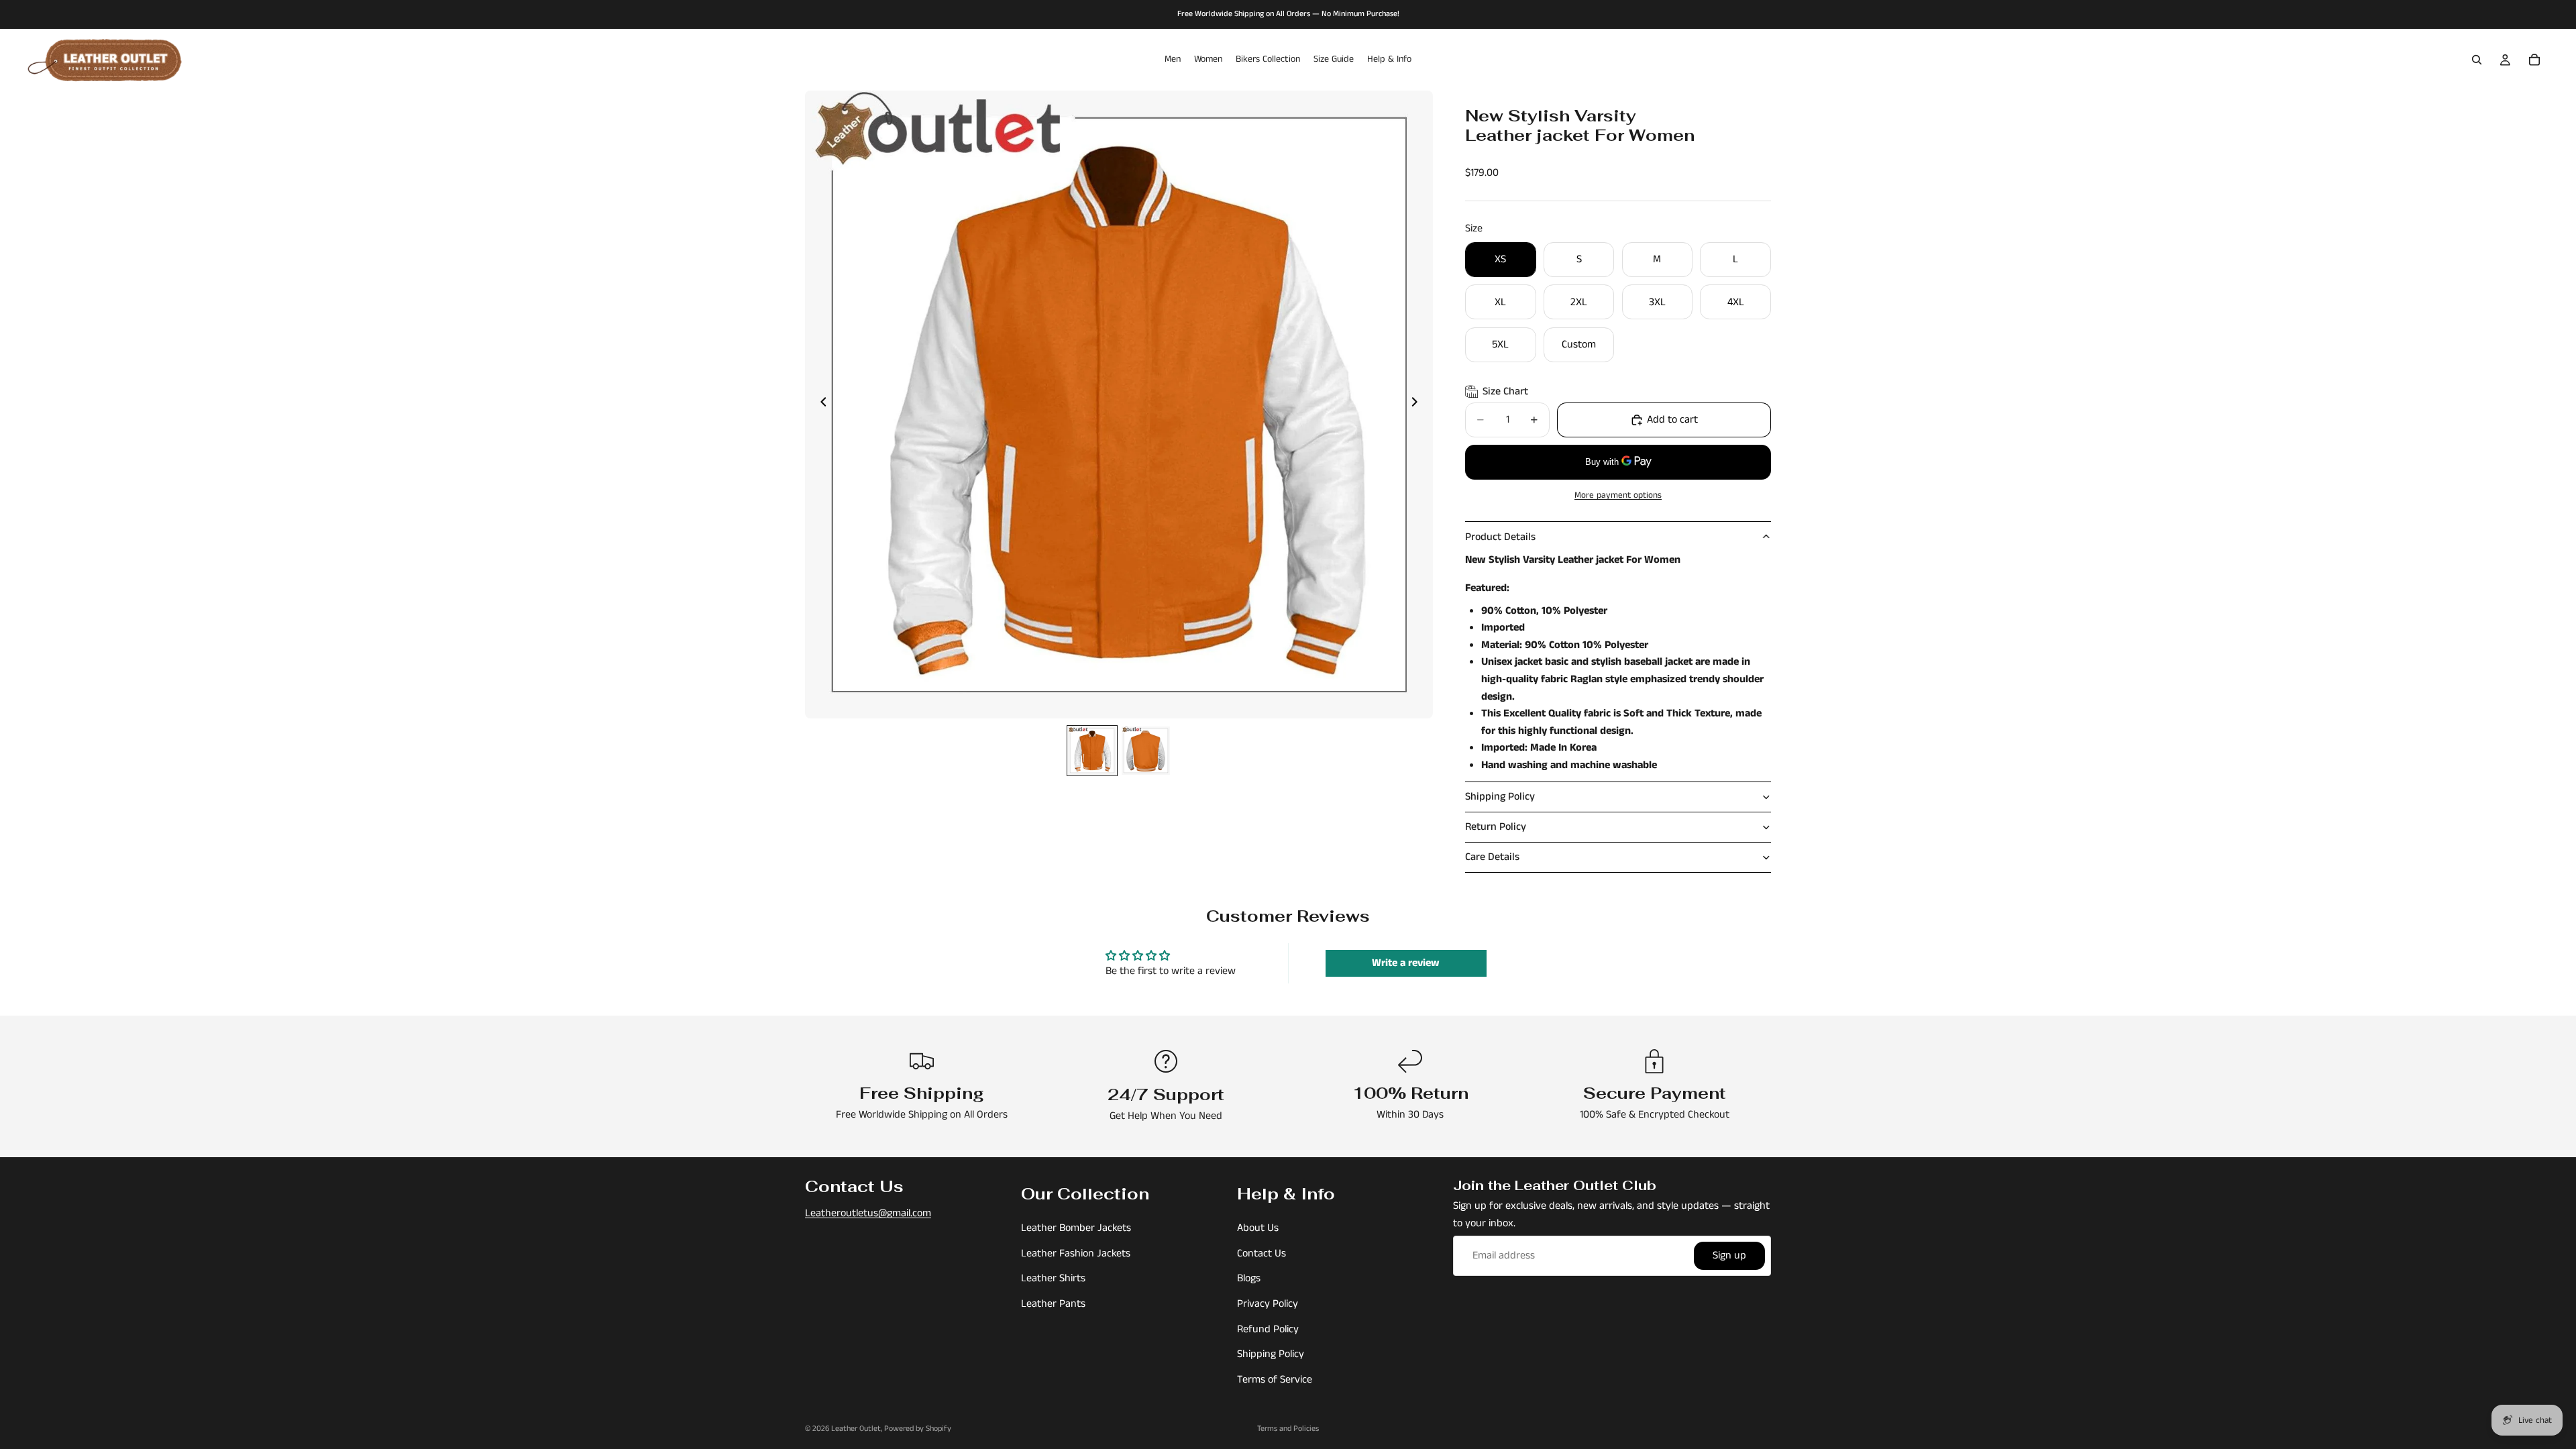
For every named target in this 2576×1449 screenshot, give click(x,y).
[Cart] (2534, 60)
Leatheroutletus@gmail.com (868, 1213)
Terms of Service (1275, 1379)
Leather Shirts (1053, 1278)
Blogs (1249, 1278)
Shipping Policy (1500, 797)
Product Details (1500, 537)
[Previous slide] (820, 405)
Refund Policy (1268, 1329)
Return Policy (1496, 827)
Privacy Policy (1268, 1304)
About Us (1258, 1228)
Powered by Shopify (918, 1429)
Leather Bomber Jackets (1076, 1228)
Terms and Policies (1288, 1429)
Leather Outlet (856, 1429)
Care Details (1492, 857)
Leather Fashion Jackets (1076, 1253)
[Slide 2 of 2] (1146, 751)
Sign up (1729, 1255)
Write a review (1406, 963)
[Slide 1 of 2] (1092, 751)
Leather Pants (1053, 1304)
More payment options (1618, 495)
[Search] (2477, 60)
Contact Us (1262, 1253)
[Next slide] (1418, 405)
